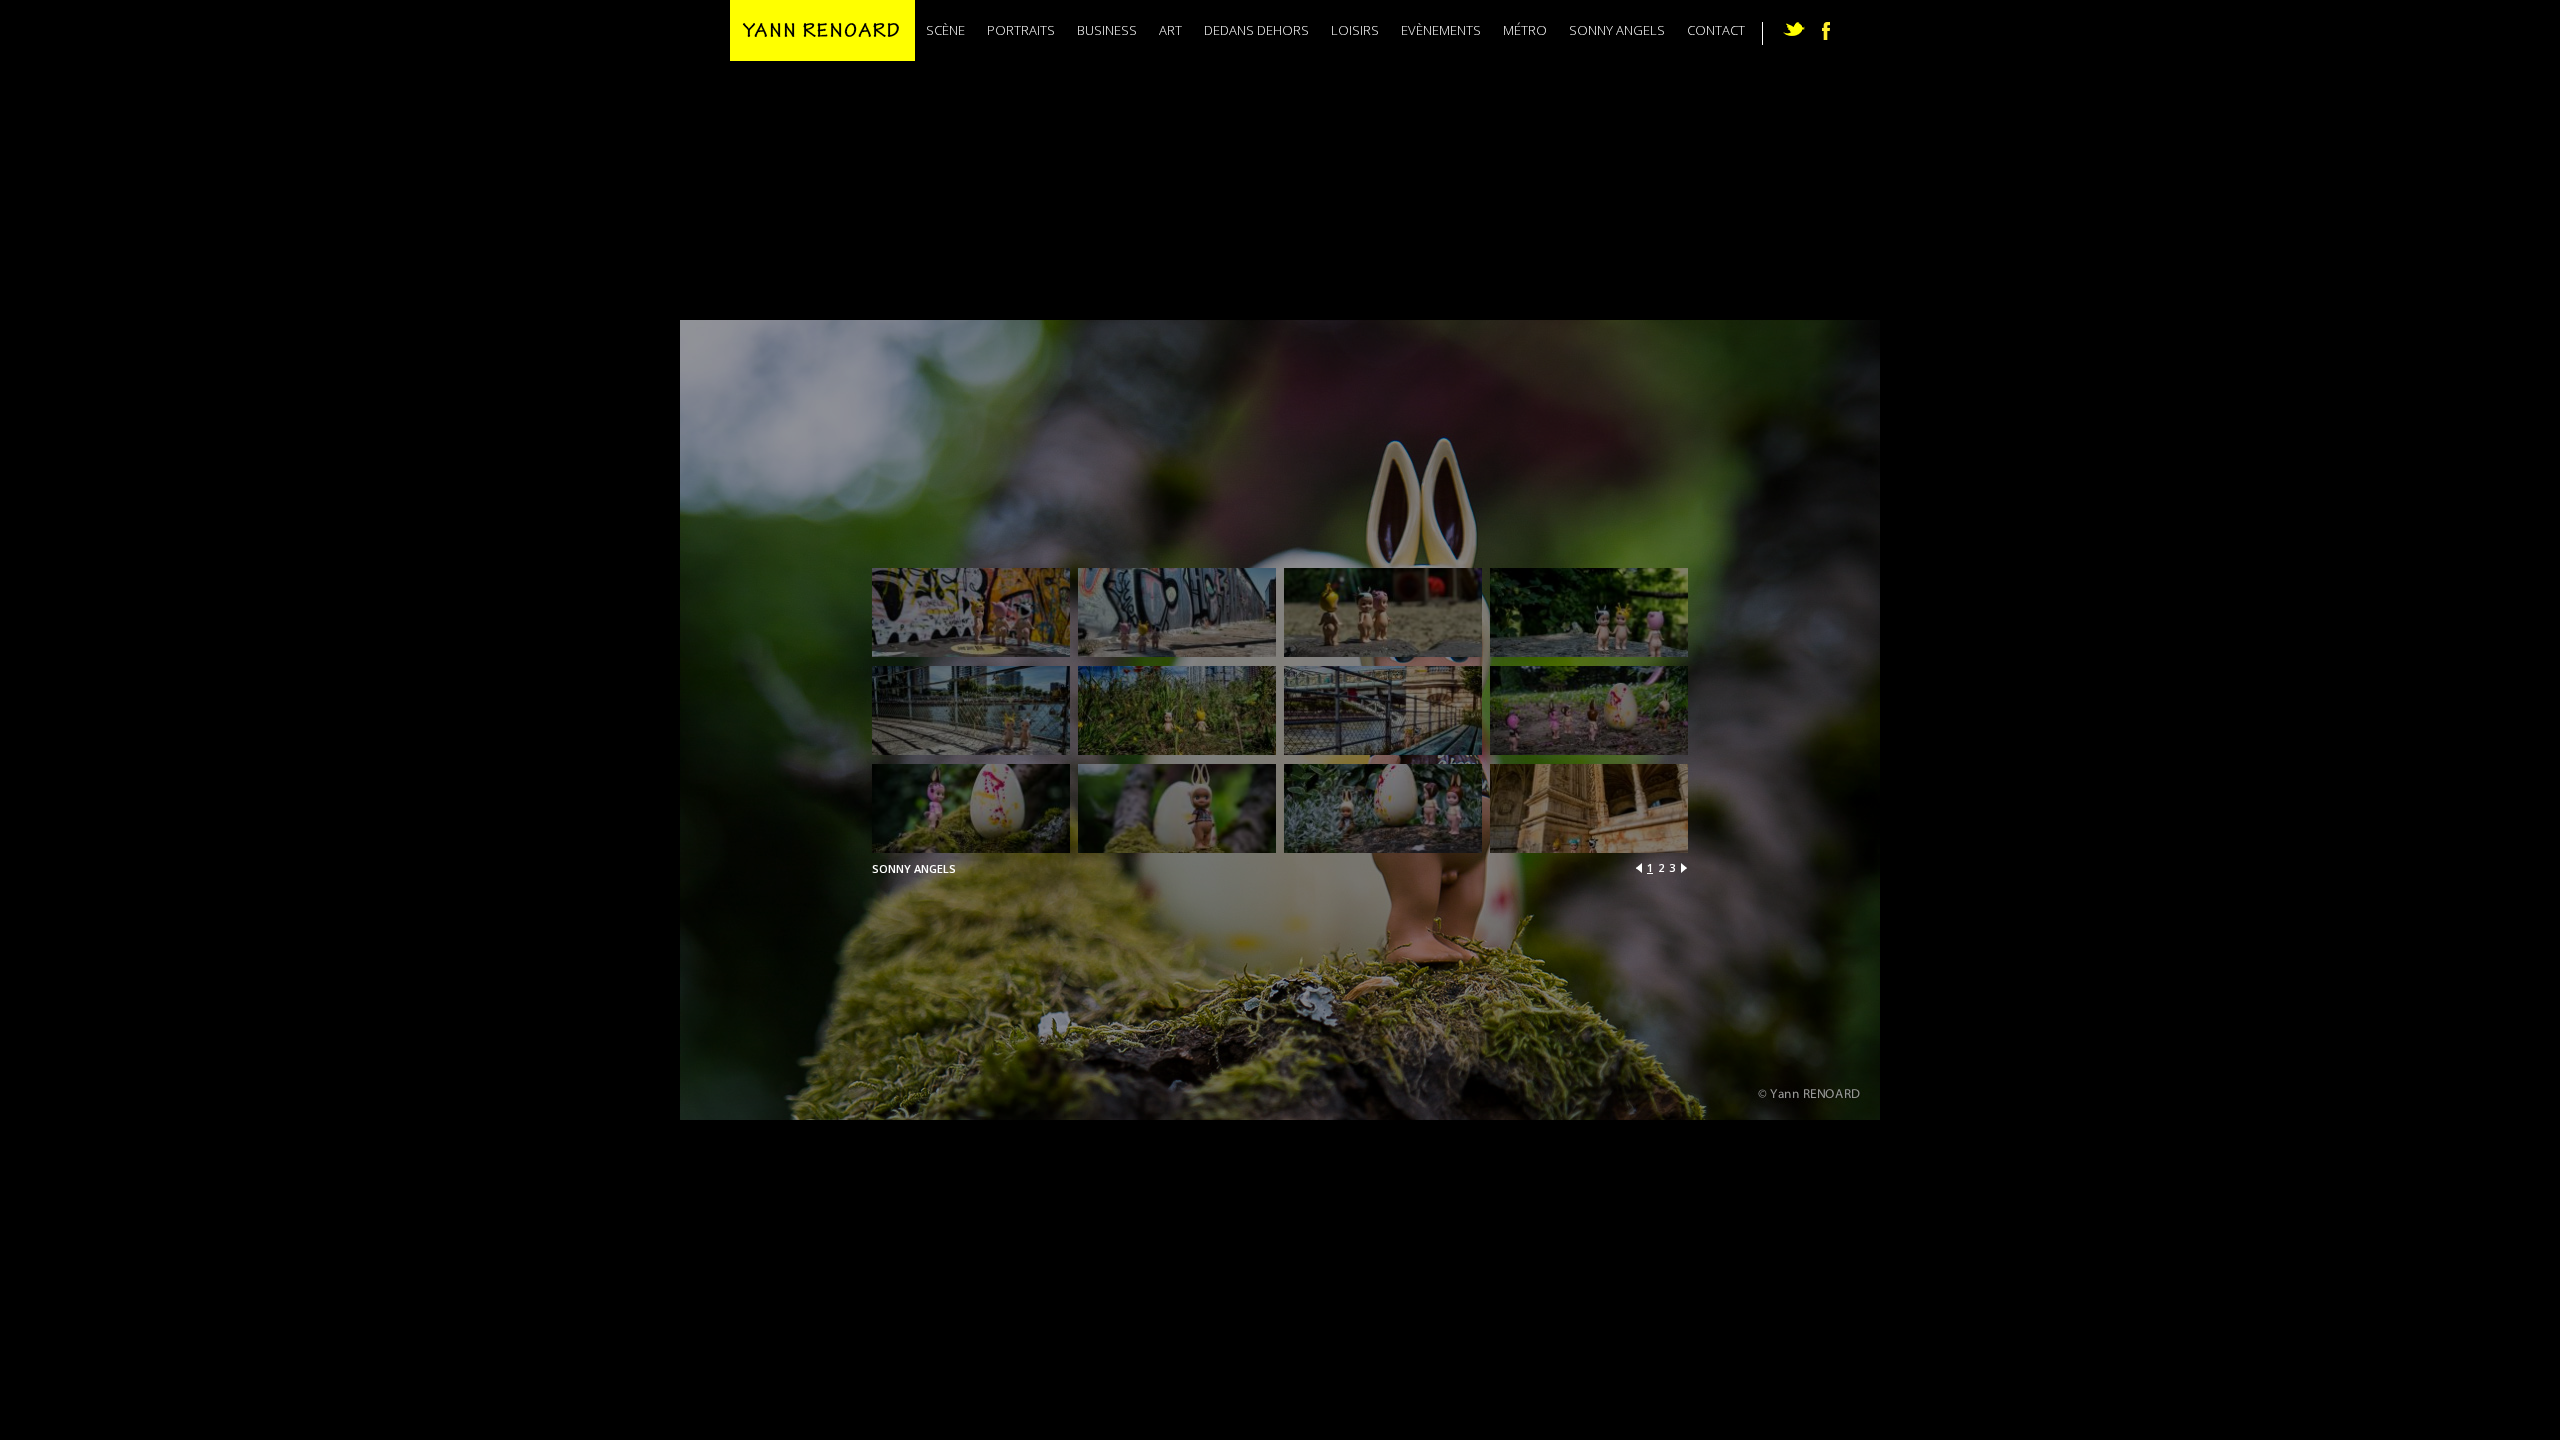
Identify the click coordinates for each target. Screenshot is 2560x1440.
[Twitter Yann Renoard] (1794, 29)
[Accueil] (822, 30)
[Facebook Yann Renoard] (1826, 31)
